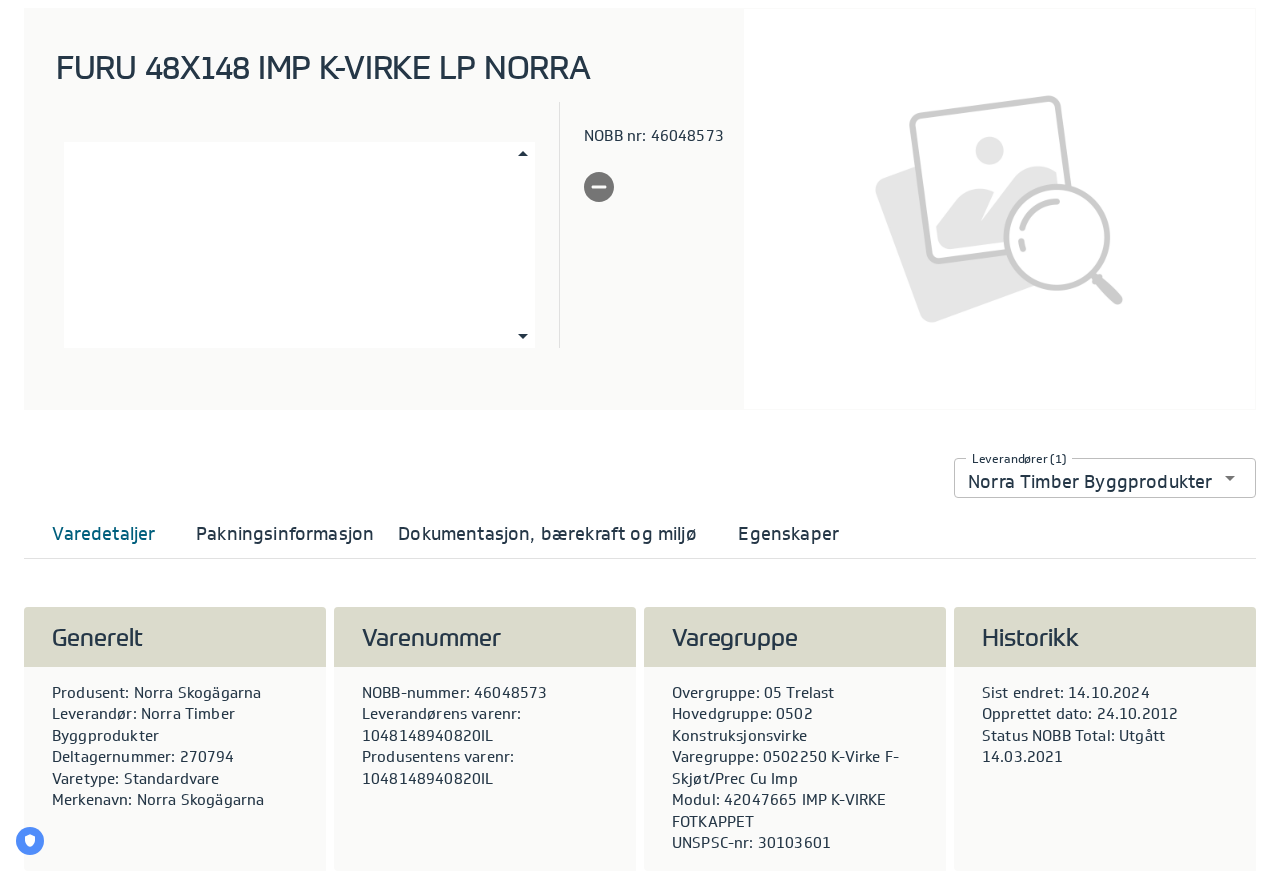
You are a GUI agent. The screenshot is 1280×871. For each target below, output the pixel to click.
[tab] (104, 534)
